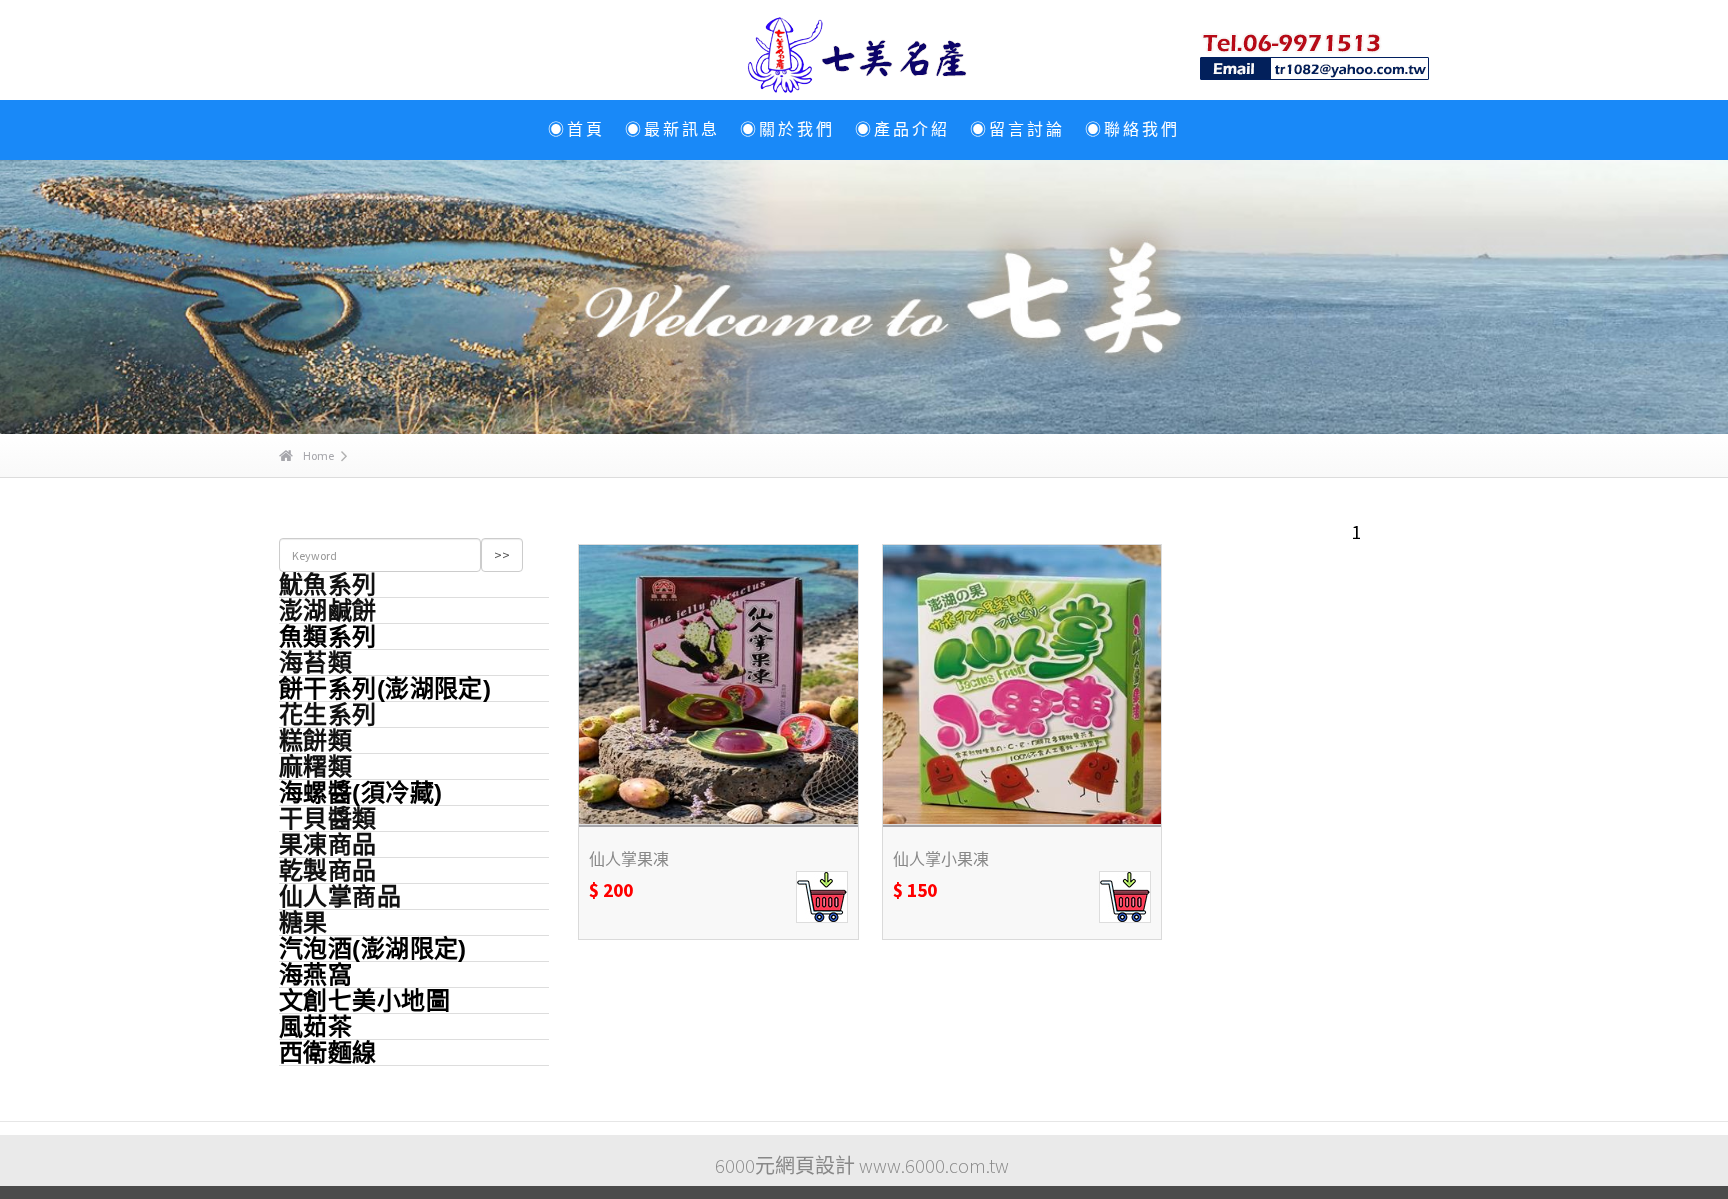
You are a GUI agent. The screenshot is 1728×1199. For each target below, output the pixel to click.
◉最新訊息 (672, 129)
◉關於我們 (787, 129)
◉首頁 (576, 129)
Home (318, 455)
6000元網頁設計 (785, 1165)
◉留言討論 (1017, 129)
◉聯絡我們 (1132, 129)
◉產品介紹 (902, 129)
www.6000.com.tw (934, 1165)
